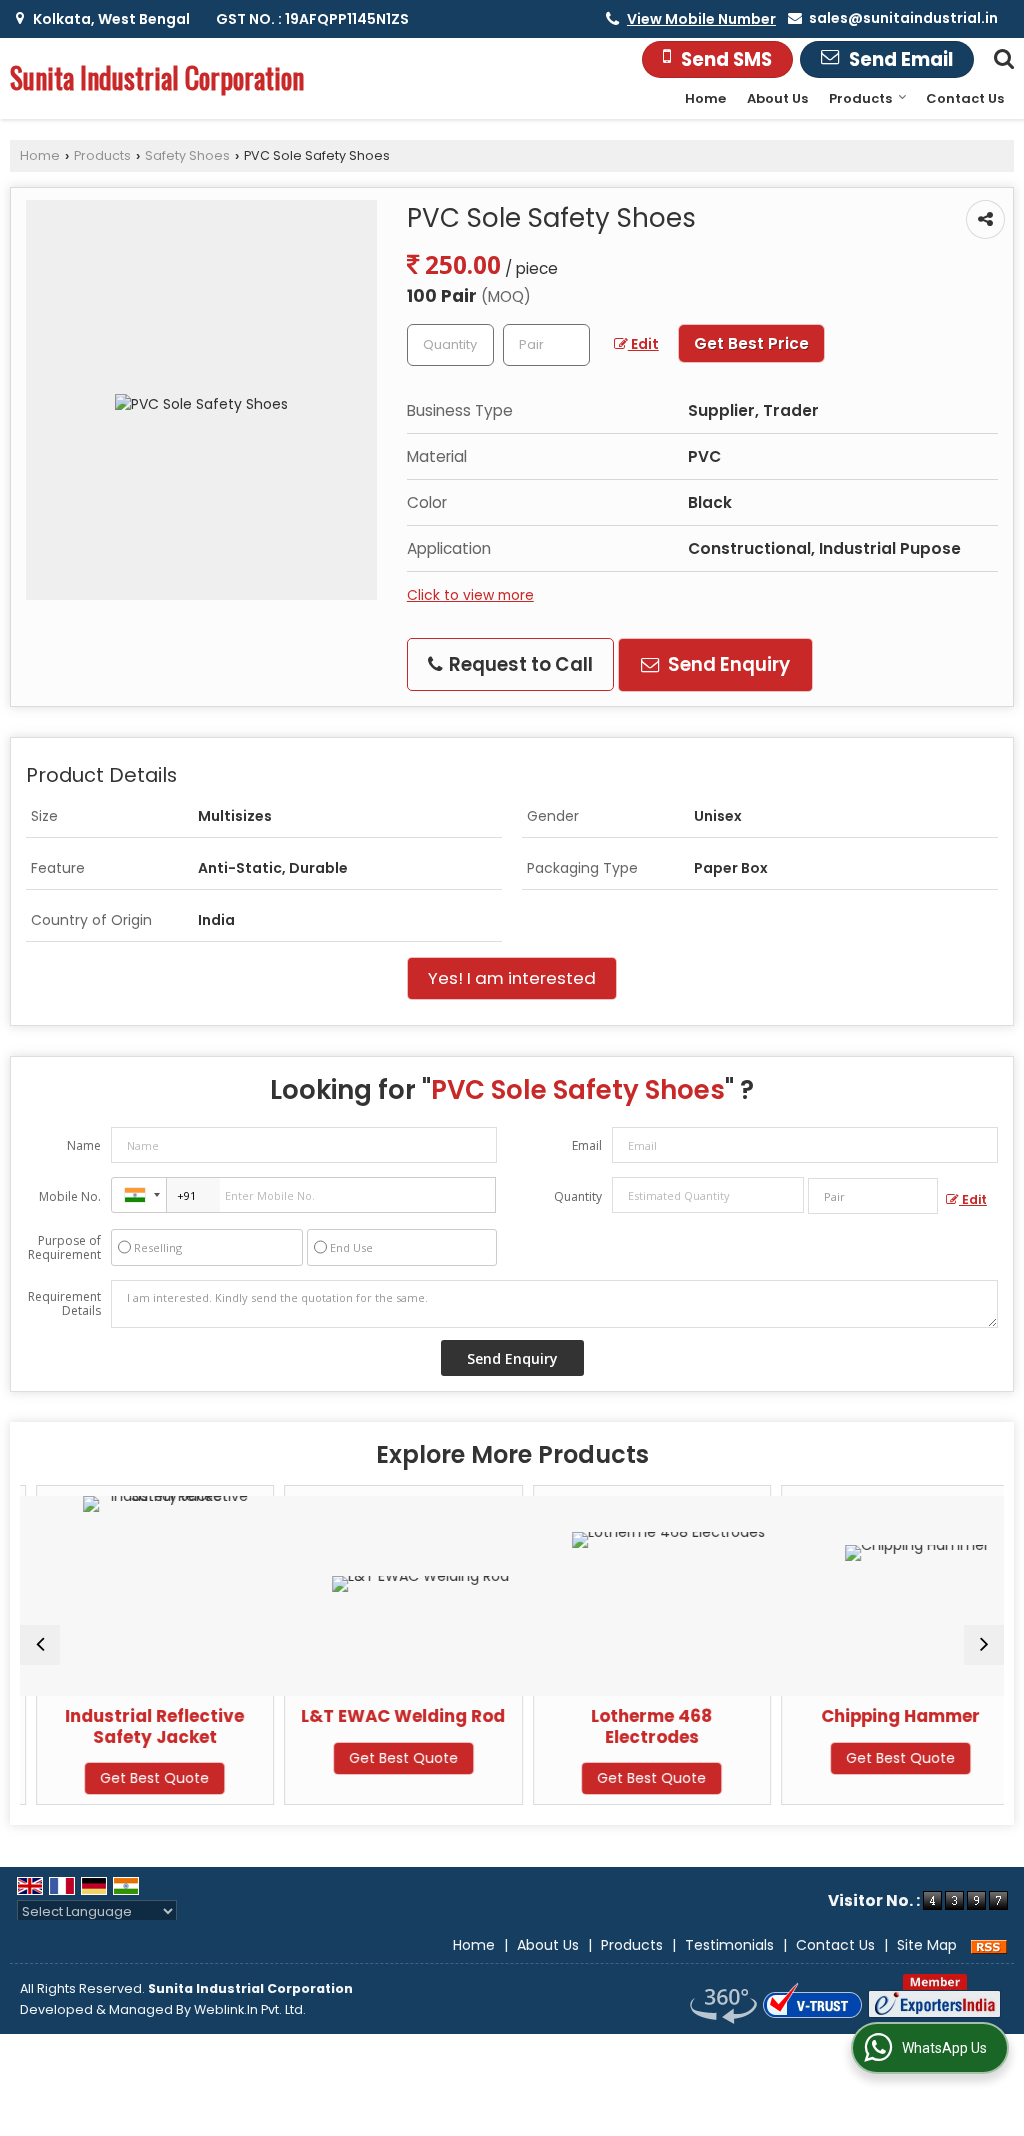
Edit (643, 344)
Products (860, 98)
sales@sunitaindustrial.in (903, 18)
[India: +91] (139, 1195)
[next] (984, 1645)
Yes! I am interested (512, 978)
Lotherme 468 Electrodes (637, 1726)
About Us (777, 98)
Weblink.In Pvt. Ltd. (250, 2009)
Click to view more (470, 595)
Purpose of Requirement (64, 1248)
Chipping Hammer (885, 1716)
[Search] (1001, 57)
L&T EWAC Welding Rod (389, 1716)
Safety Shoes (187, 155)
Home (705, 98)
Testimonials (729, 1945)
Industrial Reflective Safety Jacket (140, 1726)
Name (84, 1145)
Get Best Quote (140, 1778)
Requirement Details (64, 1304)
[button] (701, 19)
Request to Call (519, 664)
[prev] (40, 1645)
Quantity (578, 1196)
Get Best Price (751, 343)
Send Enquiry (727, 664)
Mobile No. (70, 1196)
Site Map (927, 1945)
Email (587, 1145)
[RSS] (989, 1945)
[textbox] (546, 345)
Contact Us (965, 98)
